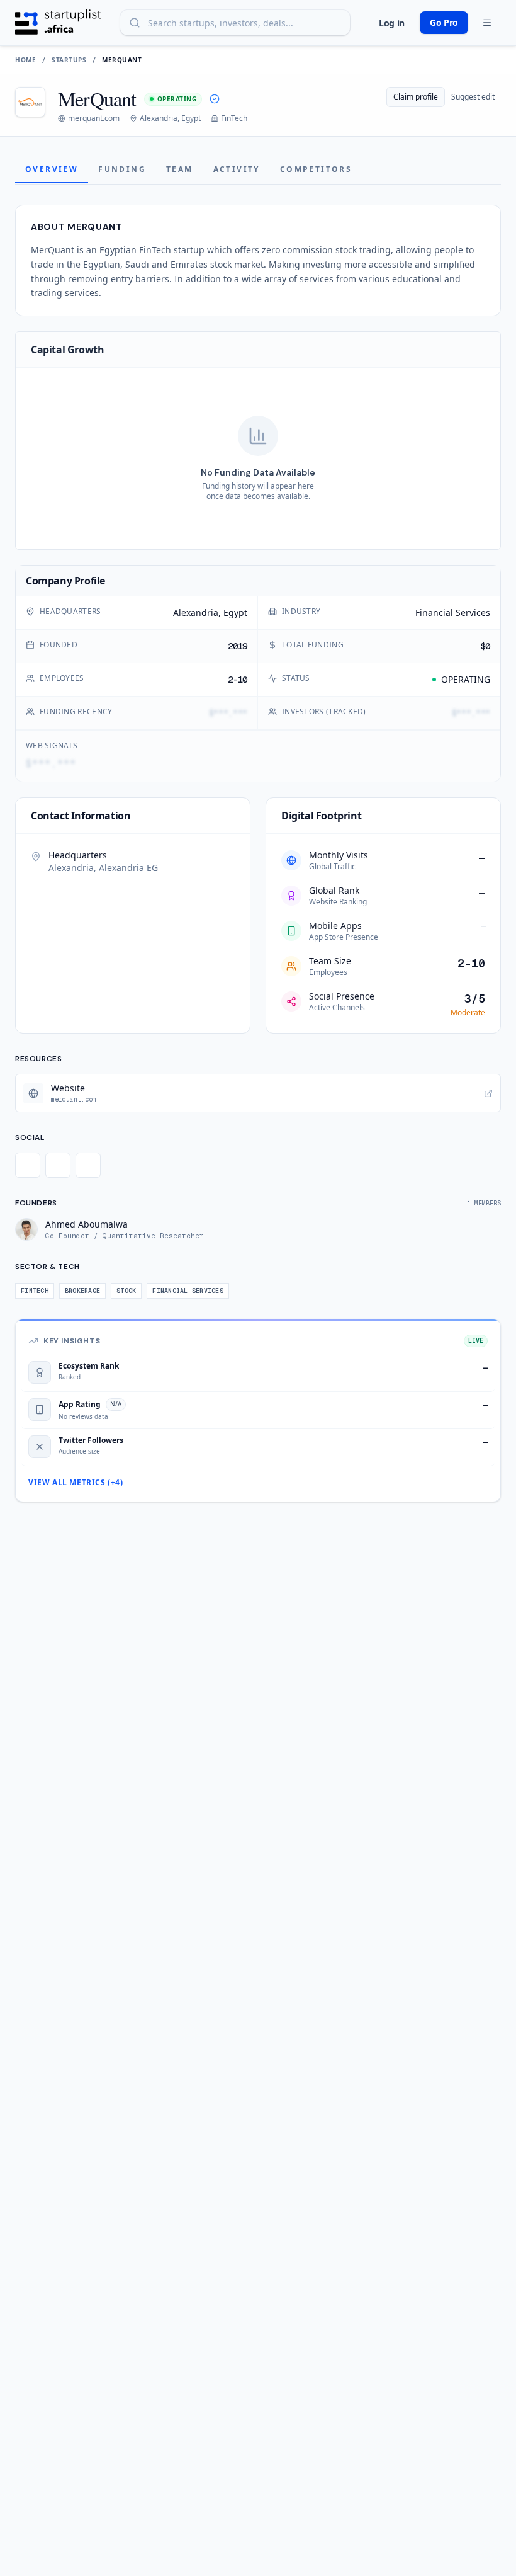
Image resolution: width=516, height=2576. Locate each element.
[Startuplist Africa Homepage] (58, 23)
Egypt (235, 613)
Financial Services (453, 613)
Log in (392, 23)
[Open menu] (487, 23)
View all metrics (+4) (76, 1483)
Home (25, 60)
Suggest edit (473, 97)
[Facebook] (58, 1165)
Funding (122, 169)
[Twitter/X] (28, 1165)
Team (180, 169)
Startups (69, 60)
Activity (237, 169)
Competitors (316, 169)
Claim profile (416, 97)
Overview (52, 169)
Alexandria (196, 613)
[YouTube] (88, 1165)
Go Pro (444, 22)
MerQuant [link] (122, 60)
